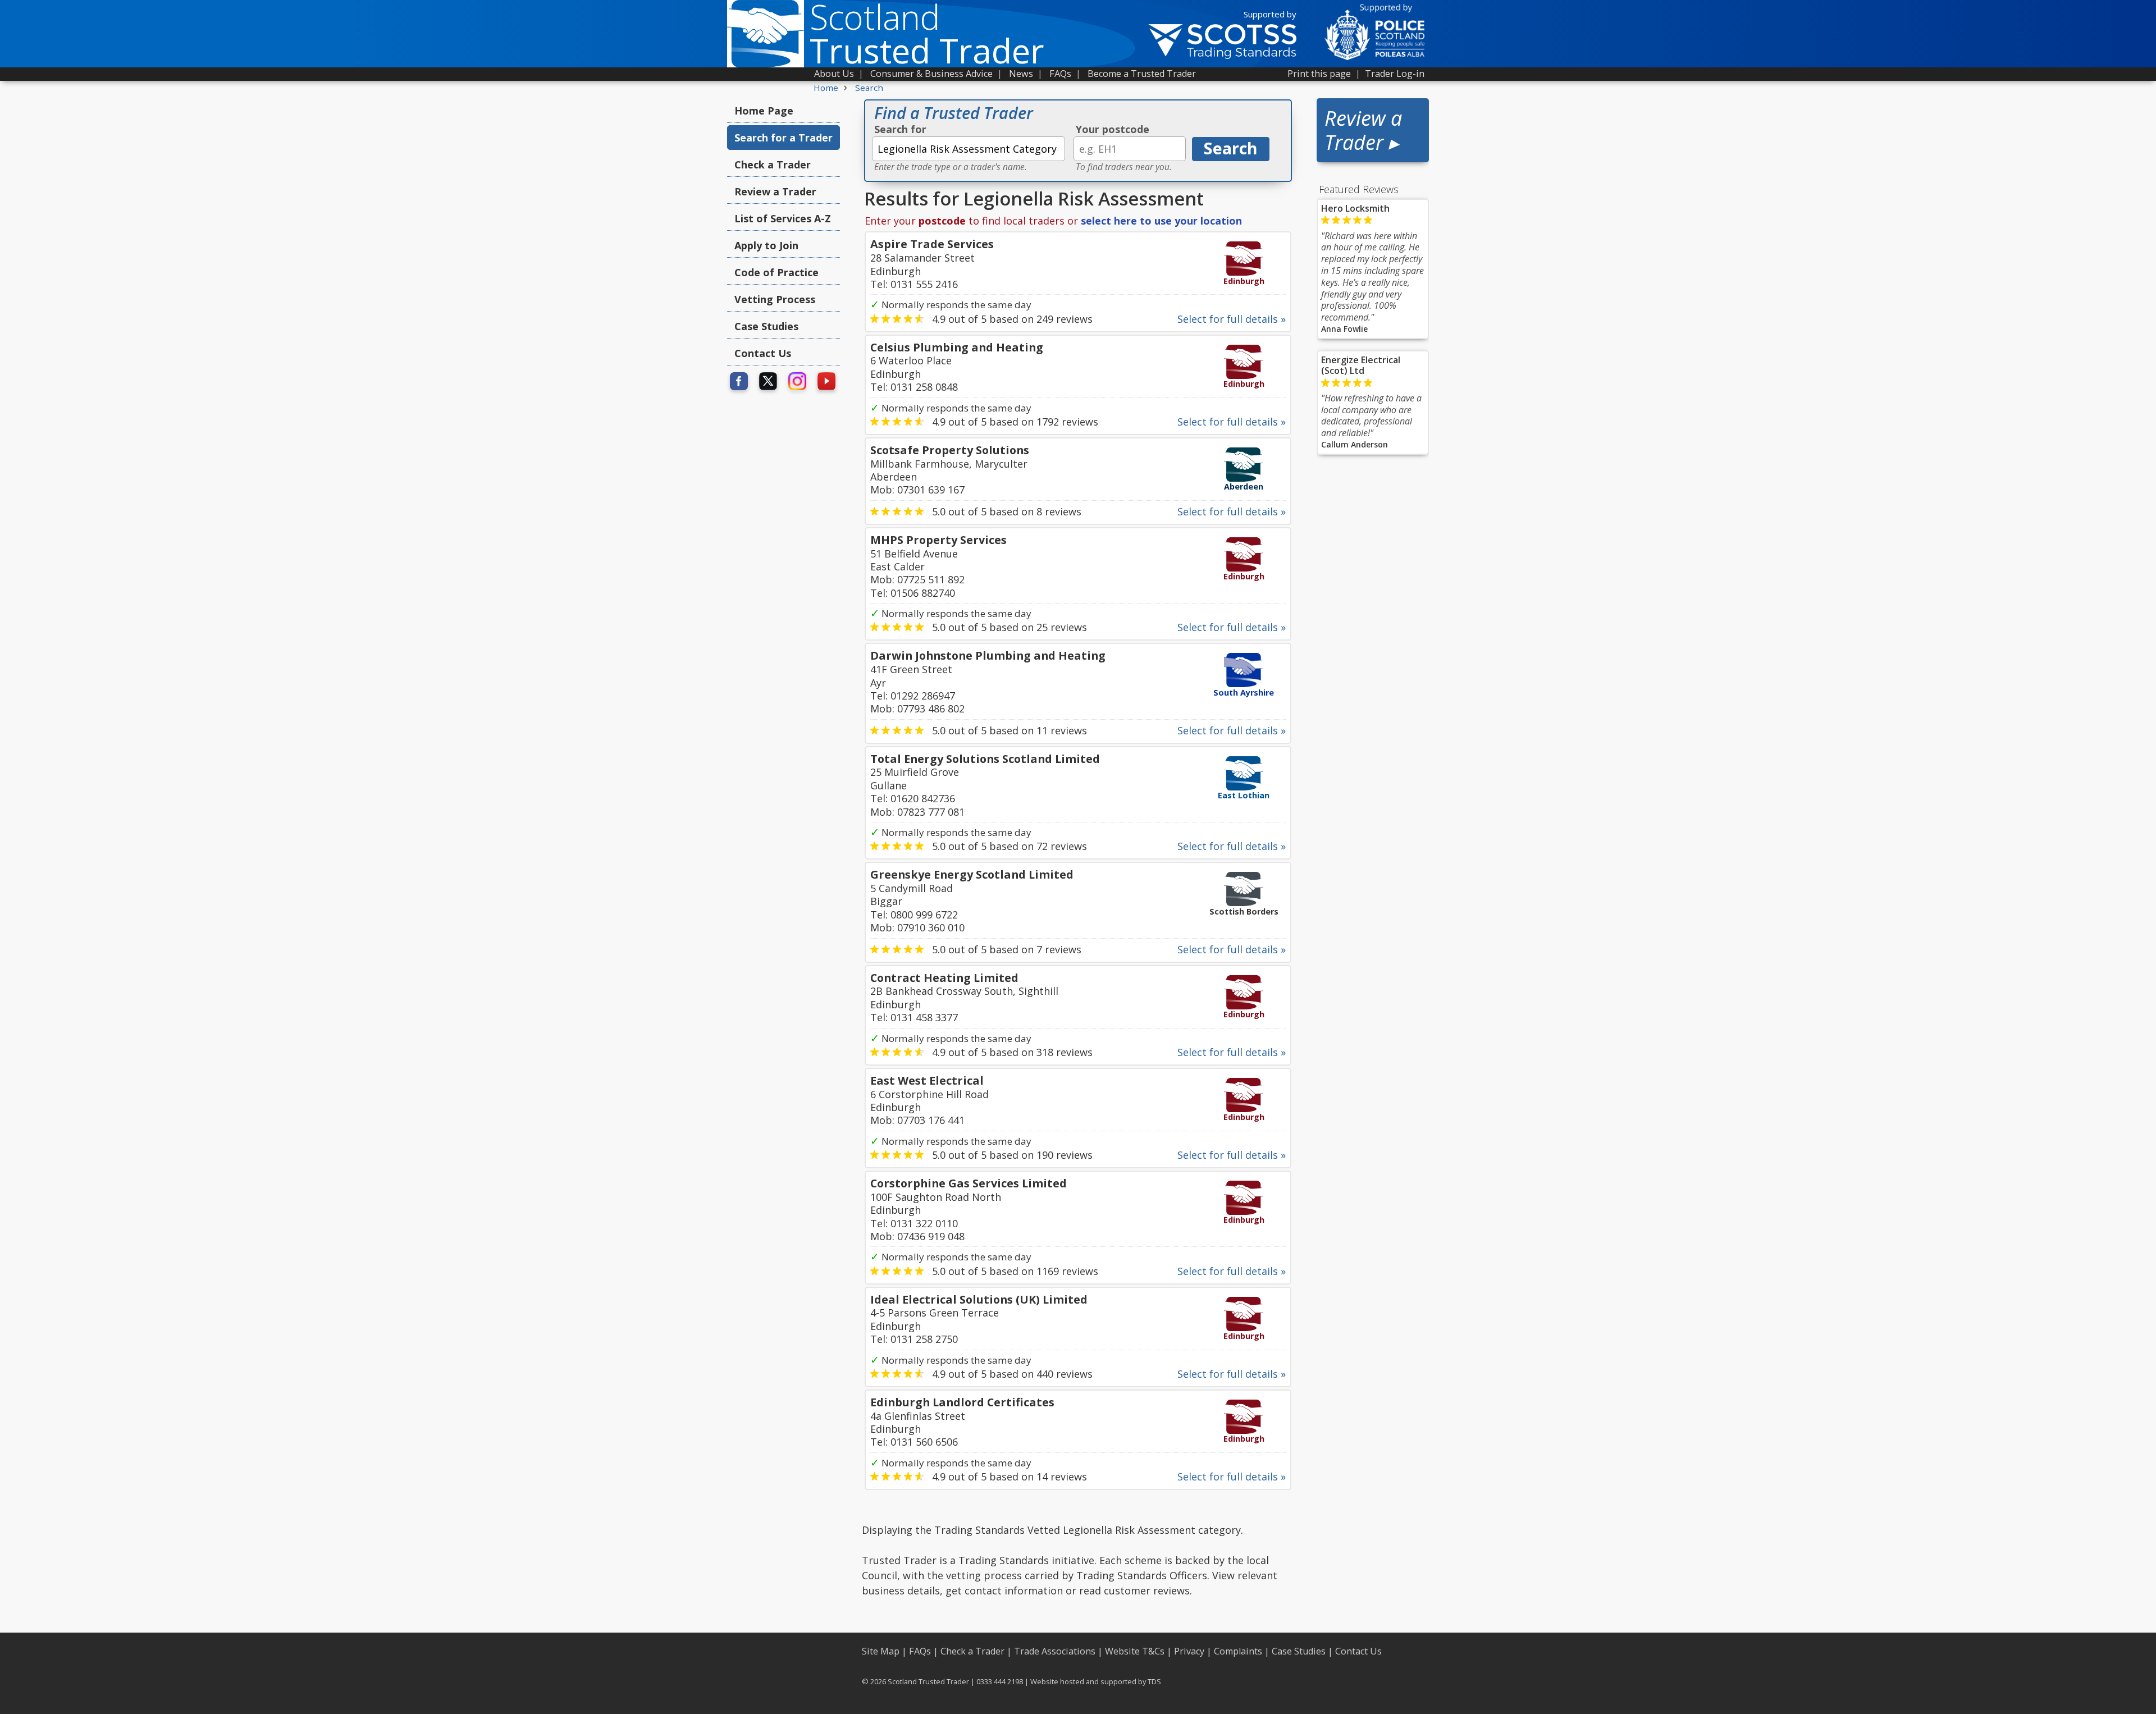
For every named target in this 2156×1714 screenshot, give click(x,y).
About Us (834, 74)
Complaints (1238, 1651)
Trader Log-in (1395, 74)
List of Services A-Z (783, 218)
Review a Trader (775, 191)
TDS (1154, 1681)
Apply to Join (766, 245)
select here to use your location (1161, 221)
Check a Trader (773, 164)
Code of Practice (776, 272)
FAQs (1060, 74)
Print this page (1319, 74)
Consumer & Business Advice (931, 74)
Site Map (881, 1651)
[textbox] (969, 149)
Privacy (1189, 1651)
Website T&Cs (1135, 1651)
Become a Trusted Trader (1142, 74)
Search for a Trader (784, 138)
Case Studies (766, 326)
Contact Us (763, 353)
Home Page (764, 111)
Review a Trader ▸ (1363, 130)
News (1021, 74)
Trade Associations (1055, 1651)
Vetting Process (775, 299)
